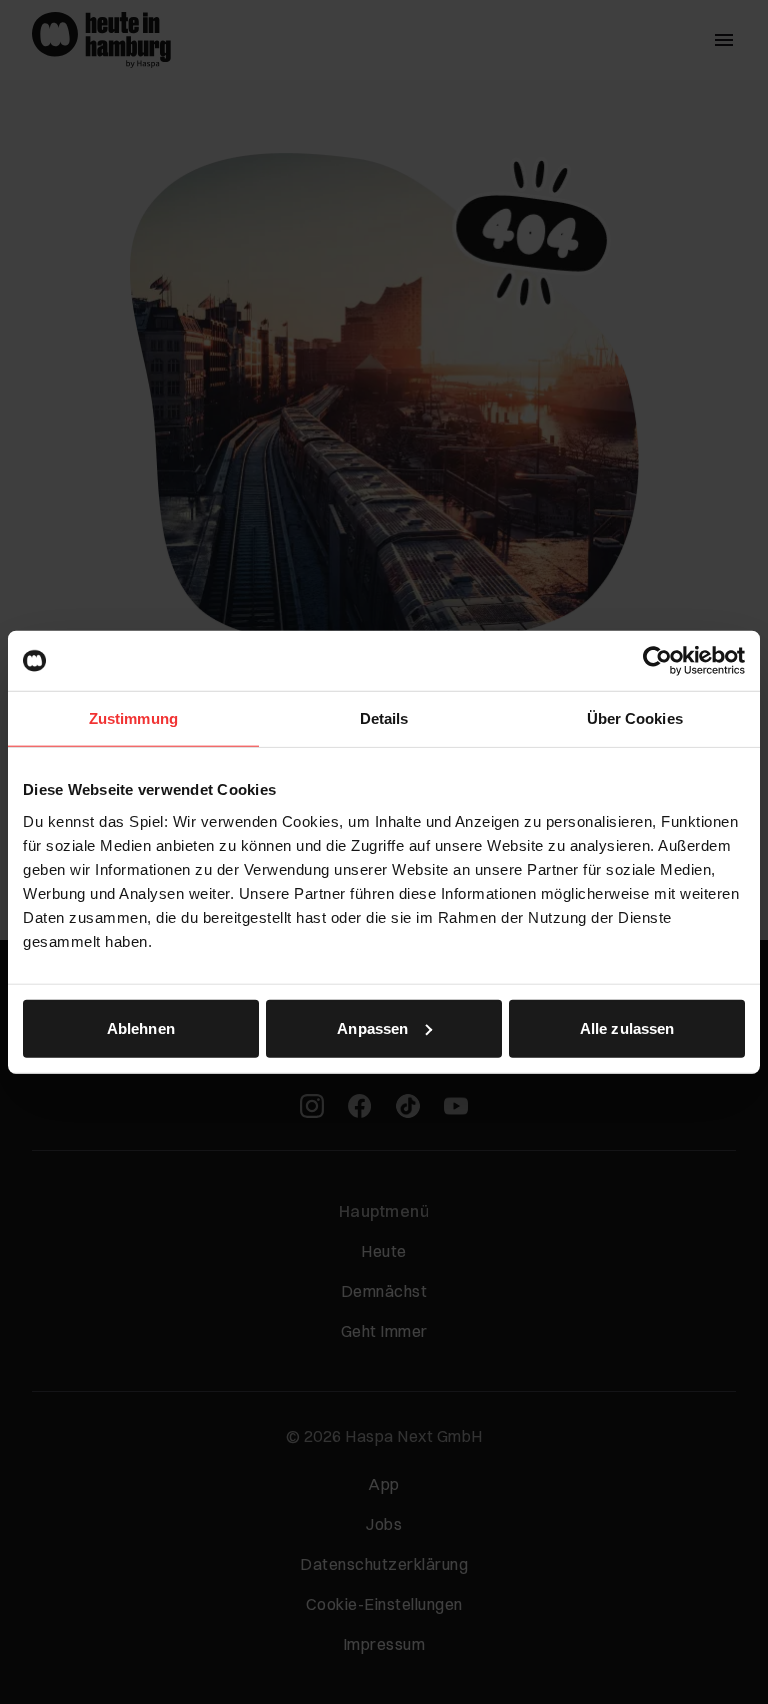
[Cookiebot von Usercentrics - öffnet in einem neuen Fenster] (657, 661)
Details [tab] (384, 718)
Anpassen (372, 1027)
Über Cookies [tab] (635, 718)
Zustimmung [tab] (133, 718)
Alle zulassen (627, 1027)
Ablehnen (141, 1027)
